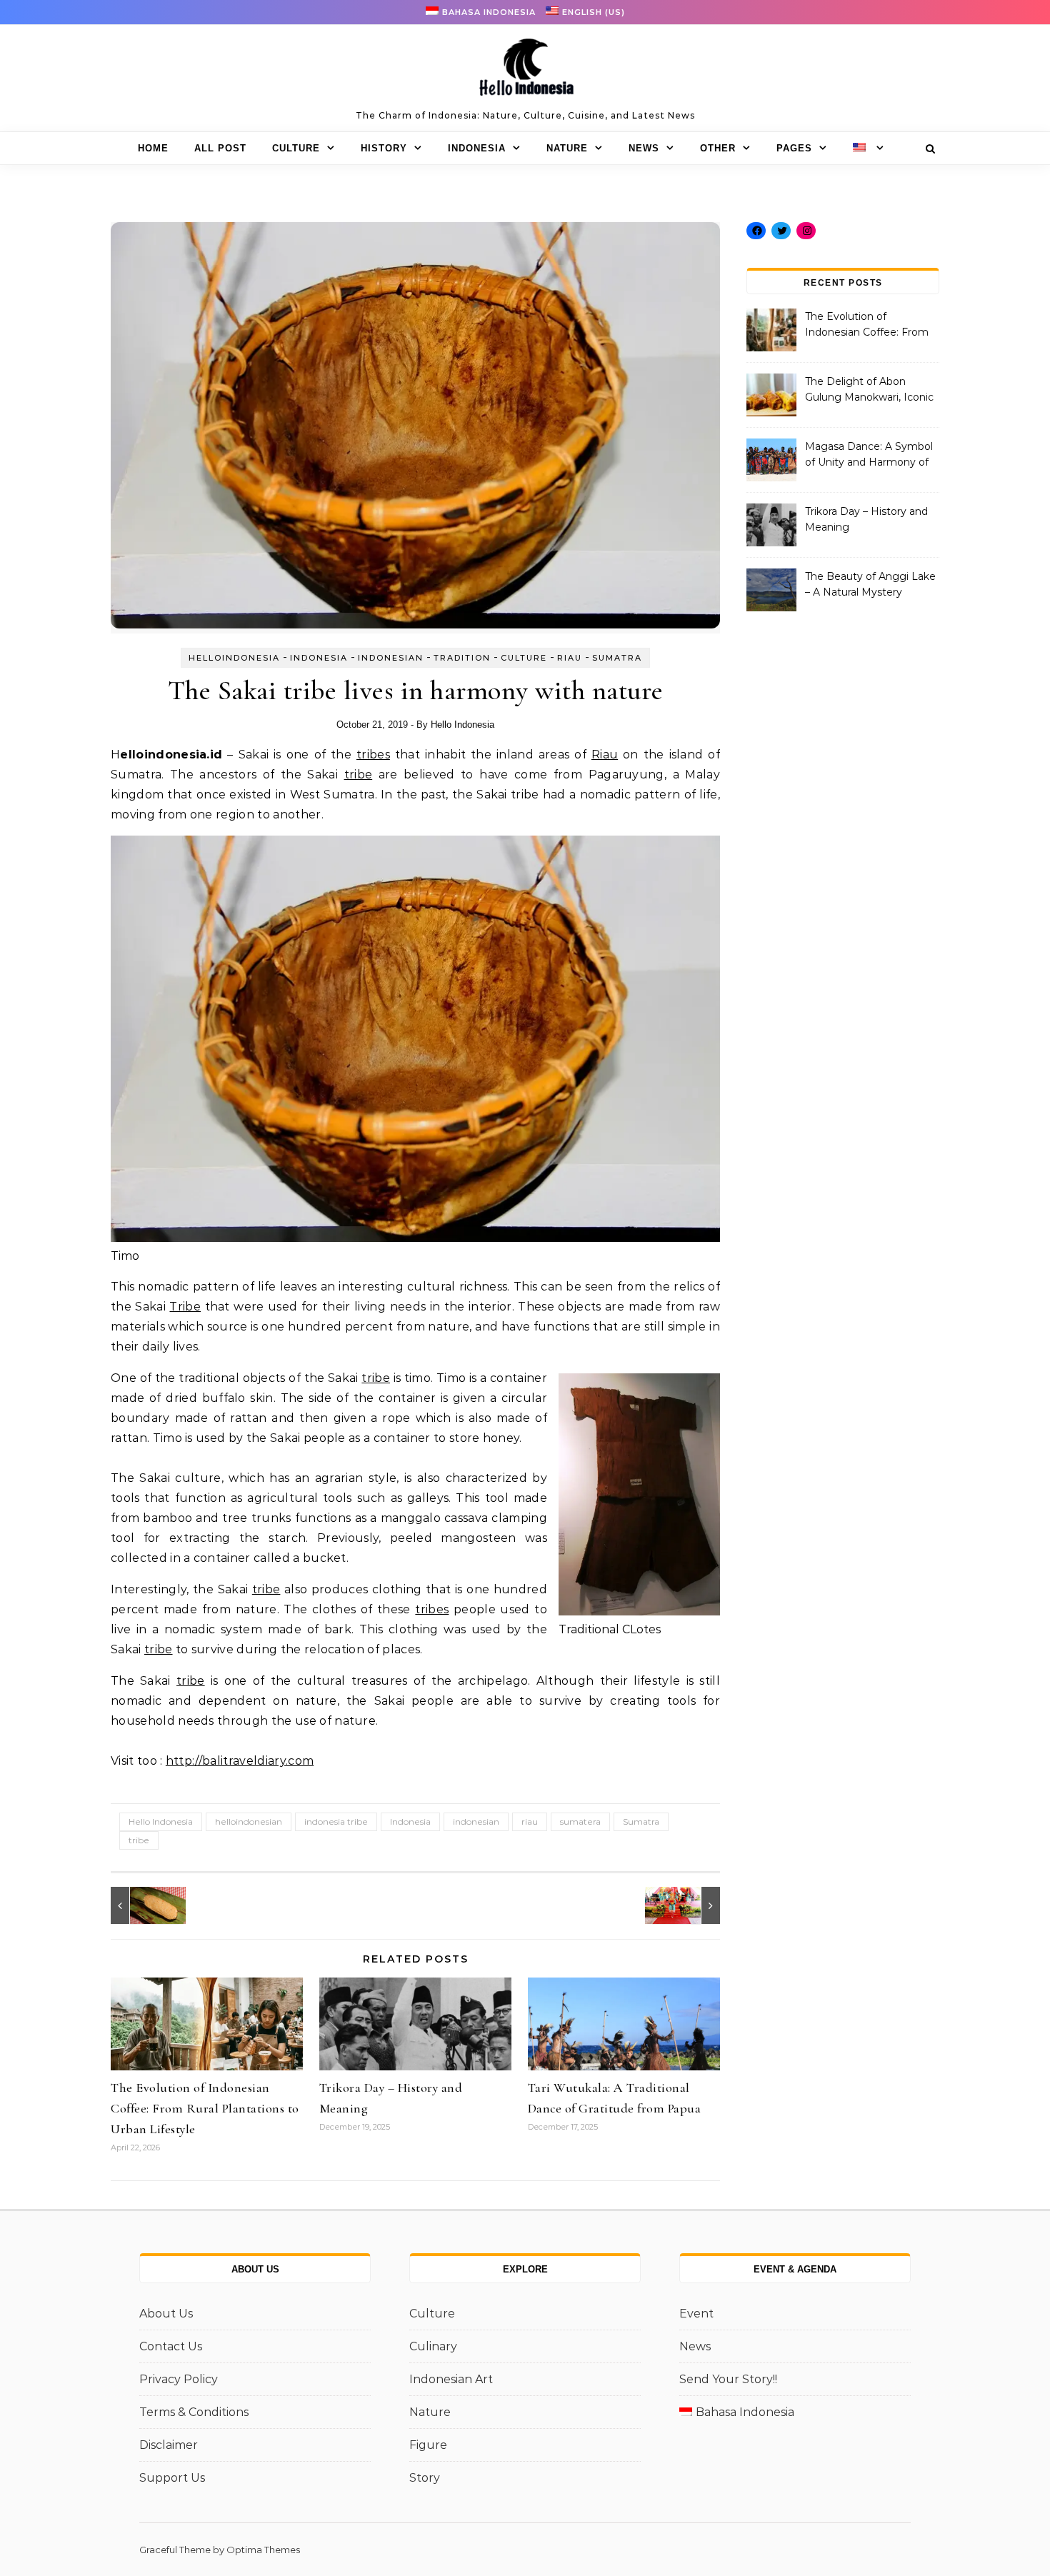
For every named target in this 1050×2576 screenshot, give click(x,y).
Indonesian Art (451, 2379)
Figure (428, 2445)
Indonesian (391, 658)
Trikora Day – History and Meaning (866, 519)
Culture (296, 148)
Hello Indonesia (462, 725)
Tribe (185, 1307)
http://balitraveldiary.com (240, 1761)
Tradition (462, 658)
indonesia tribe (336, 1821)
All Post (220, 148)
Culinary (433, 2346)
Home (153, 148)
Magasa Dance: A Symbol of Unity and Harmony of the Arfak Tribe (869, 456)
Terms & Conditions (194, 2412)
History (384, 148)
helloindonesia (234, 658)
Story (425, 2478)
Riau (570, 658)
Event (696, 2314)
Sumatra (617, 658)
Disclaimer (169, 2445)
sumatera (580, 1821)
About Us (166, 2314)
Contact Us (171, 2346)
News (644, 148)
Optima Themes (263, 2550)
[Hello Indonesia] (525, 72)
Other (718, 148)
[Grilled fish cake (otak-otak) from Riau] (143, 1905)
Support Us (172, 2478)
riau (530, 1821)
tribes (373, 755)
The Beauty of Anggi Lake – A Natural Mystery (870, 584)
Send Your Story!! (728, 2379)
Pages (794, 148)
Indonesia (477, 148)
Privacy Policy (179, 2379)
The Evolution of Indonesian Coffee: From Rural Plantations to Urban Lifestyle (205, 2108)
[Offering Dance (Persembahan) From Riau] (688, 1905)
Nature (567, 148)
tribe (359, 775)
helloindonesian (249, 1821)
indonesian (476, 1821)
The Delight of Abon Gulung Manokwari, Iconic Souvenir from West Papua (869, 391)
